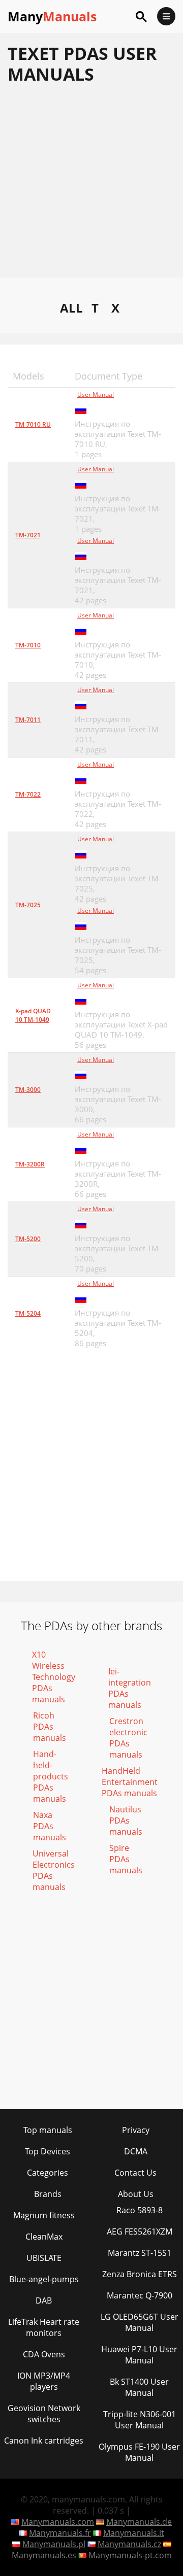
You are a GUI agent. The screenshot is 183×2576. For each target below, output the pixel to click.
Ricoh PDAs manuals (50, 1727)
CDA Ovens (44, 2354)
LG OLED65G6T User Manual (140, 2322)
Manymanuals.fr (60, 2533)
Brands (48, 2194)
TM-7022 (28, 794)
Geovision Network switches (44, 2414)
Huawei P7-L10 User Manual (139, 2355)
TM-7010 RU (33, 424)
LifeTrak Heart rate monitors (44, 2327)
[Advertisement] (91, 186)
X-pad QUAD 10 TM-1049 (33, 1015)
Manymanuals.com (58, 2522)
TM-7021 (28, 535)
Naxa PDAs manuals (50, 1826)
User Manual (96, 394)
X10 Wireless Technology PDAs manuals (54, 1677)
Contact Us (135, 2173)
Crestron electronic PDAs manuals (128, 1738)
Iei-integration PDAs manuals (130, 1688)
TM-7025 (28, 905)
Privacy (136, 2130)
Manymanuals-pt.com (130, 2555)
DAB (44, 2300)
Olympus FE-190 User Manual (139, 2452)
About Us (136, 2194)
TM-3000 (28, 1090)
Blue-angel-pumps (44, 2279)
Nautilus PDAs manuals (126, 1821)
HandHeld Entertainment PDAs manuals (130, 1782)
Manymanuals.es (44, 2555)
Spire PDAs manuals (126, 1859)
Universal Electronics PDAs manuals (54, 1870)
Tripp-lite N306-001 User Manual (140, 2420)
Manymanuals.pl (54, 2544)
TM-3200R (30, 1164)
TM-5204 (28, 1313)
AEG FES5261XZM (140, 2231)
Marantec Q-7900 (140, 2295)
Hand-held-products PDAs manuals (51, 1776)
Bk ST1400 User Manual (139, 2387)
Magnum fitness (44, 2215)
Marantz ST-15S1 (140, 2253)
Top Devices (48, 2151)
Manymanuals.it (134, 2533)
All (71, 308)
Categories (48, 2173)
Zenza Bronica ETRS (140, 2274)
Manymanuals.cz (129, 2544)
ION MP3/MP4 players (44, 2381)
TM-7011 (28, 720)
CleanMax (44, 2237)
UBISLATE (44, 2258)
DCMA (136, 2151)
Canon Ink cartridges (44, 2441)
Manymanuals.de (139, 2522)
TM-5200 (28, 1239)
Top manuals (48, 2130)
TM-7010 (28, 645)
